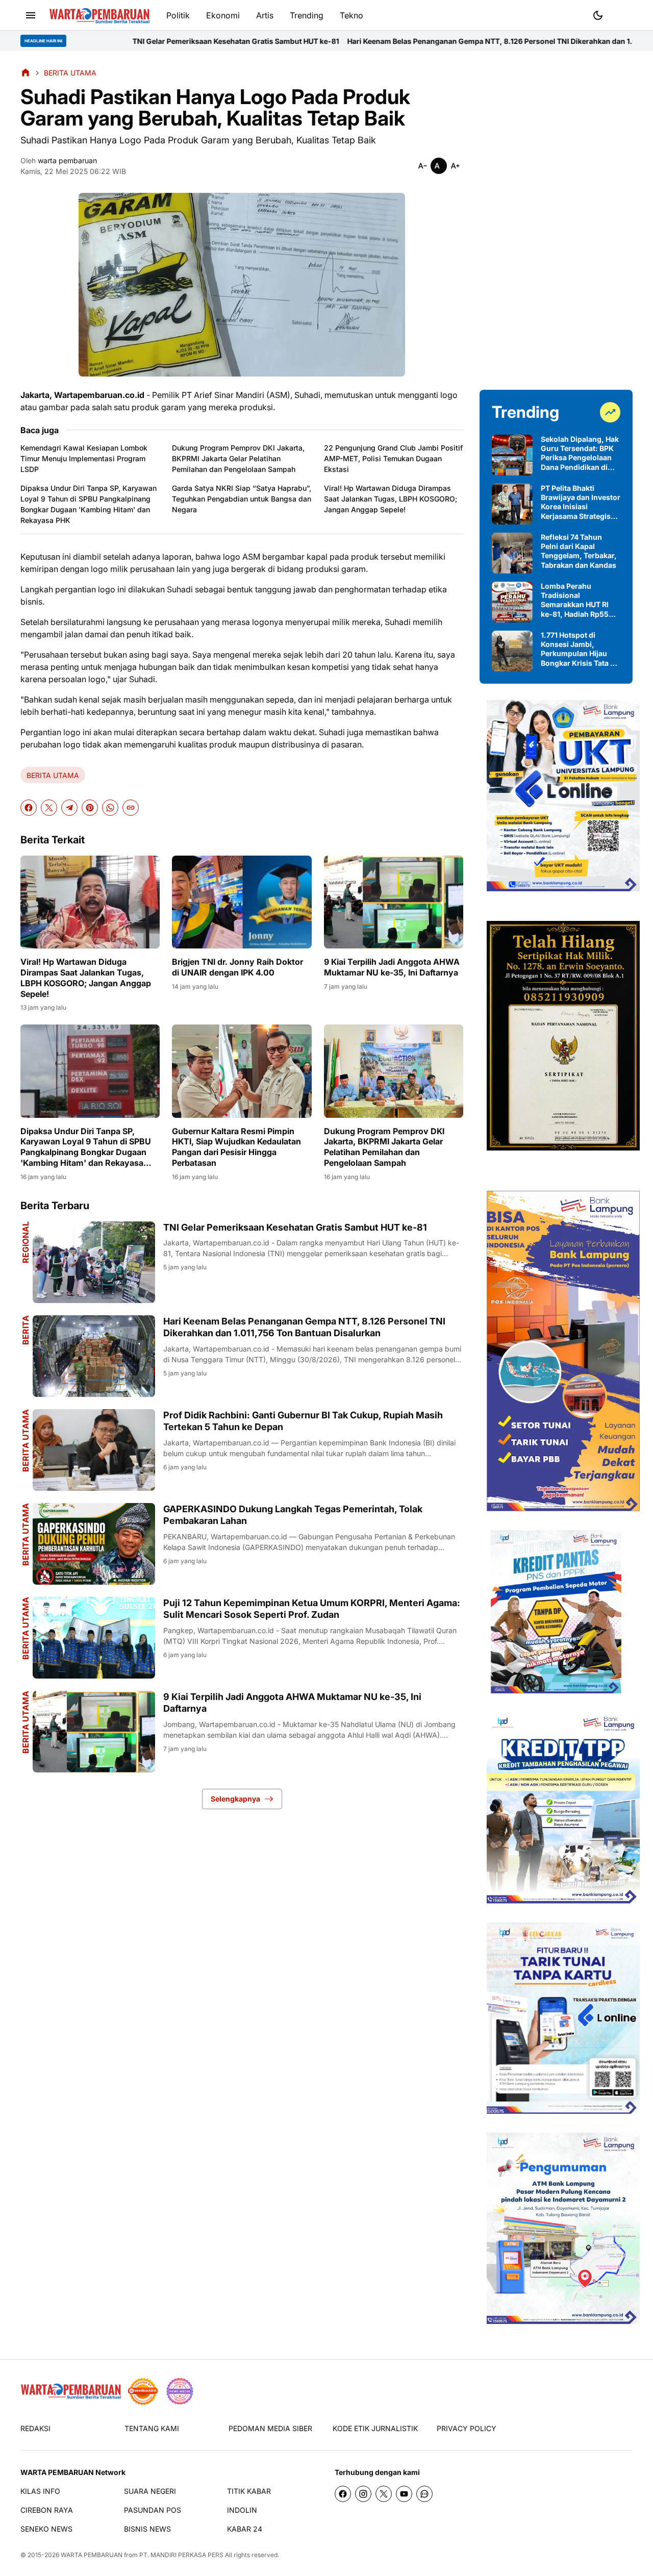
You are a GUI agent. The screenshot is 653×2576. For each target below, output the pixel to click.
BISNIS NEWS (147, 2529)
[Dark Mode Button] (598, 15)
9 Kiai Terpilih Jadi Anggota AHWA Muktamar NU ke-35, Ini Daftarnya (392, 967)
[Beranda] (26, 72)
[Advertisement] (556, 220)
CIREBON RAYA (47, 2510)
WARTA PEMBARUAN (92, 2555)
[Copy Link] (131, 808)
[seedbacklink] (143, 2391)
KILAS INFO (40, 2491)
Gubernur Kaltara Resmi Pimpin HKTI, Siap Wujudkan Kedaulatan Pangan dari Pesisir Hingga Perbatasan (236, 1147)
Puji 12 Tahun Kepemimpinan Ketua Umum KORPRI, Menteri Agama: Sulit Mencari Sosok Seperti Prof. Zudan (312, 1609)
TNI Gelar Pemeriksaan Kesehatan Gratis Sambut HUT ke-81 (111, 41)
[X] (49, 808)
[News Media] (180, 2391)
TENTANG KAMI (152, 2428)
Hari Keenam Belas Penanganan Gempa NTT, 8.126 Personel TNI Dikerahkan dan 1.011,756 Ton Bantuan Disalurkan (421, 41)
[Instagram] (363, 2494)
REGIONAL (26, 1242)
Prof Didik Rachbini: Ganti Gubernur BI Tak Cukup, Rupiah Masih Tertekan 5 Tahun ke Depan (303, 1421)
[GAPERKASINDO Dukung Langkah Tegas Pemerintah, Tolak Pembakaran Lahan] (94, 1544)
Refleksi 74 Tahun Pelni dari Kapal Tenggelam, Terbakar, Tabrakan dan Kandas (579, 551)
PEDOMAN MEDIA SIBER (270, 2428)
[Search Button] (622, 14)
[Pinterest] (90, 808)
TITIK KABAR (249, 2491)
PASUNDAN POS (153, 2510)
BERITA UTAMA (53, 775)
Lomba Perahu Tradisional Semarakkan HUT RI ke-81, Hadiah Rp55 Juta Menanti (575, 600)
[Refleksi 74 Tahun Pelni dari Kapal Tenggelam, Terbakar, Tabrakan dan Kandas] (512, 553)
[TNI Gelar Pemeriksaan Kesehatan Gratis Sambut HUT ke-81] (94, 1262)
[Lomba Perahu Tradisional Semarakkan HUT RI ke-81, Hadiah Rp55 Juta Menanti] (512, 602)
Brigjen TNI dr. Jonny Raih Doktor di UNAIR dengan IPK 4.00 (237, 967)
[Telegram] (69, 808)
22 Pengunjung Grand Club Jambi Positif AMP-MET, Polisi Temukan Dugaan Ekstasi (393, 458)
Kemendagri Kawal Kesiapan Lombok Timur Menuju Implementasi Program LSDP (84, 458)
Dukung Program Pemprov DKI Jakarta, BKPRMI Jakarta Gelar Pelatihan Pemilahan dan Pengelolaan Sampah (238, 458)
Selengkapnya (235, 1799)
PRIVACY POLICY (467, 2428)
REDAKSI (35, 2428)
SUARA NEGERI (150, 2491)
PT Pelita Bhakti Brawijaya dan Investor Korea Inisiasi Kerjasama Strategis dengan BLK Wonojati (581, 502)
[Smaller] (422, 166)
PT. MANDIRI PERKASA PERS (181, 2555)
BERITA (26, 1330)
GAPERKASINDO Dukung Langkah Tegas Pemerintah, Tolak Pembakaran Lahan (293, 1515)
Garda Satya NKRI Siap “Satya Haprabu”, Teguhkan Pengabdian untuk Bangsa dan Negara (242, 499)
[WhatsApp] (110, 808)
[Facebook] (29, 808)
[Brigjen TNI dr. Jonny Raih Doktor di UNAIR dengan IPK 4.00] (242, 902)
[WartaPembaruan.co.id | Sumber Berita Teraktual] (99, 16)
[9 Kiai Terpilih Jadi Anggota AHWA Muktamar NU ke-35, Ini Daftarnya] (394, 902)
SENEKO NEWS (46, 2529)
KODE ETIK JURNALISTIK (375, 2428)
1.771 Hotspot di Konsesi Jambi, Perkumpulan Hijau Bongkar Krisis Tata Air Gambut (581, 649)
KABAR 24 (245, 2529)
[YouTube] (404, 2494)
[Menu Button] (31, 15)
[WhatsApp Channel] (424, 2494)
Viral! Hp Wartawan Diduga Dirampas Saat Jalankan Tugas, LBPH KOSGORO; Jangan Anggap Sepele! (391, 499)
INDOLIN (242, 2510)
